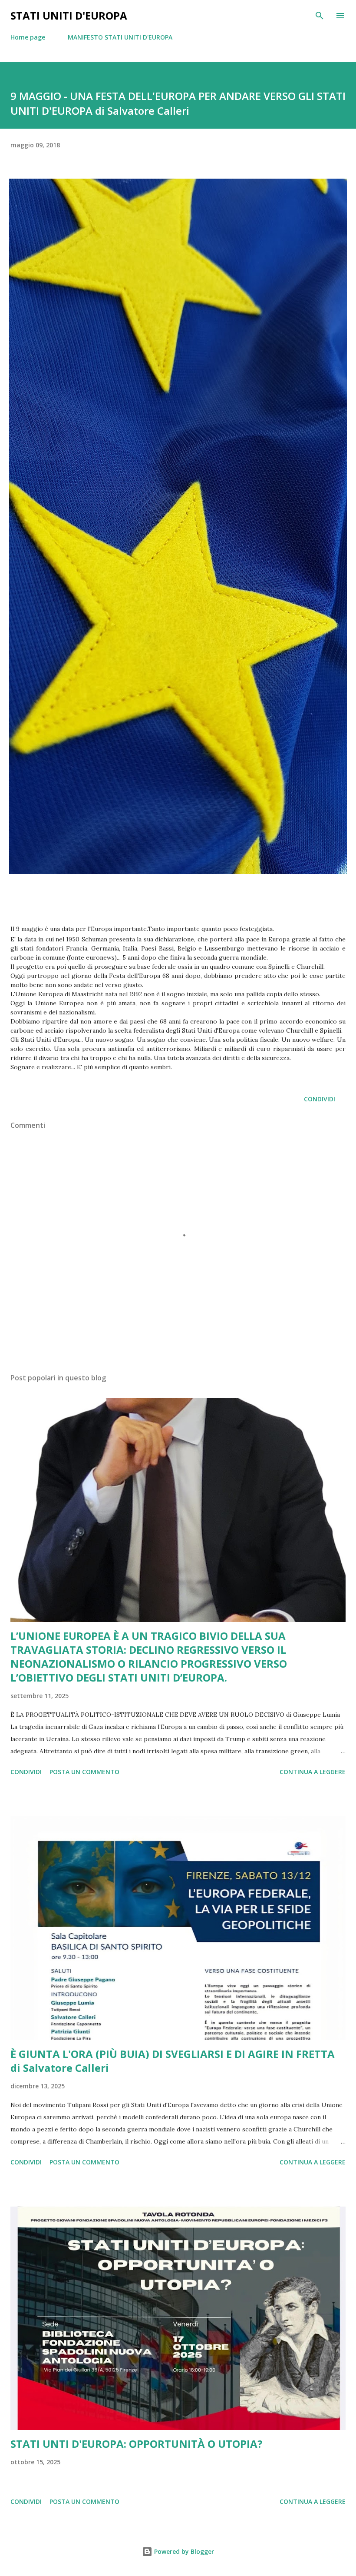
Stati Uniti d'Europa (69, 15)
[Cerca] (320, 16)
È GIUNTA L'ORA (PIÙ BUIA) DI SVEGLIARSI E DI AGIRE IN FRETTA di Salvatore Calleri (173, 2061)
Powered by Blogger (183, 2551)
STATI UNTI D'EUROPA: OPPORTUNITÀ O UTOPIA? (137, 2444)
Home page (28, 37)
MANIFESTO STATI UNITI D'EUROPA (120, 37)
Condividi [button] (320, 1099)
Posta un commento (84, 1772)
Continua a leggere (313, 1772)
